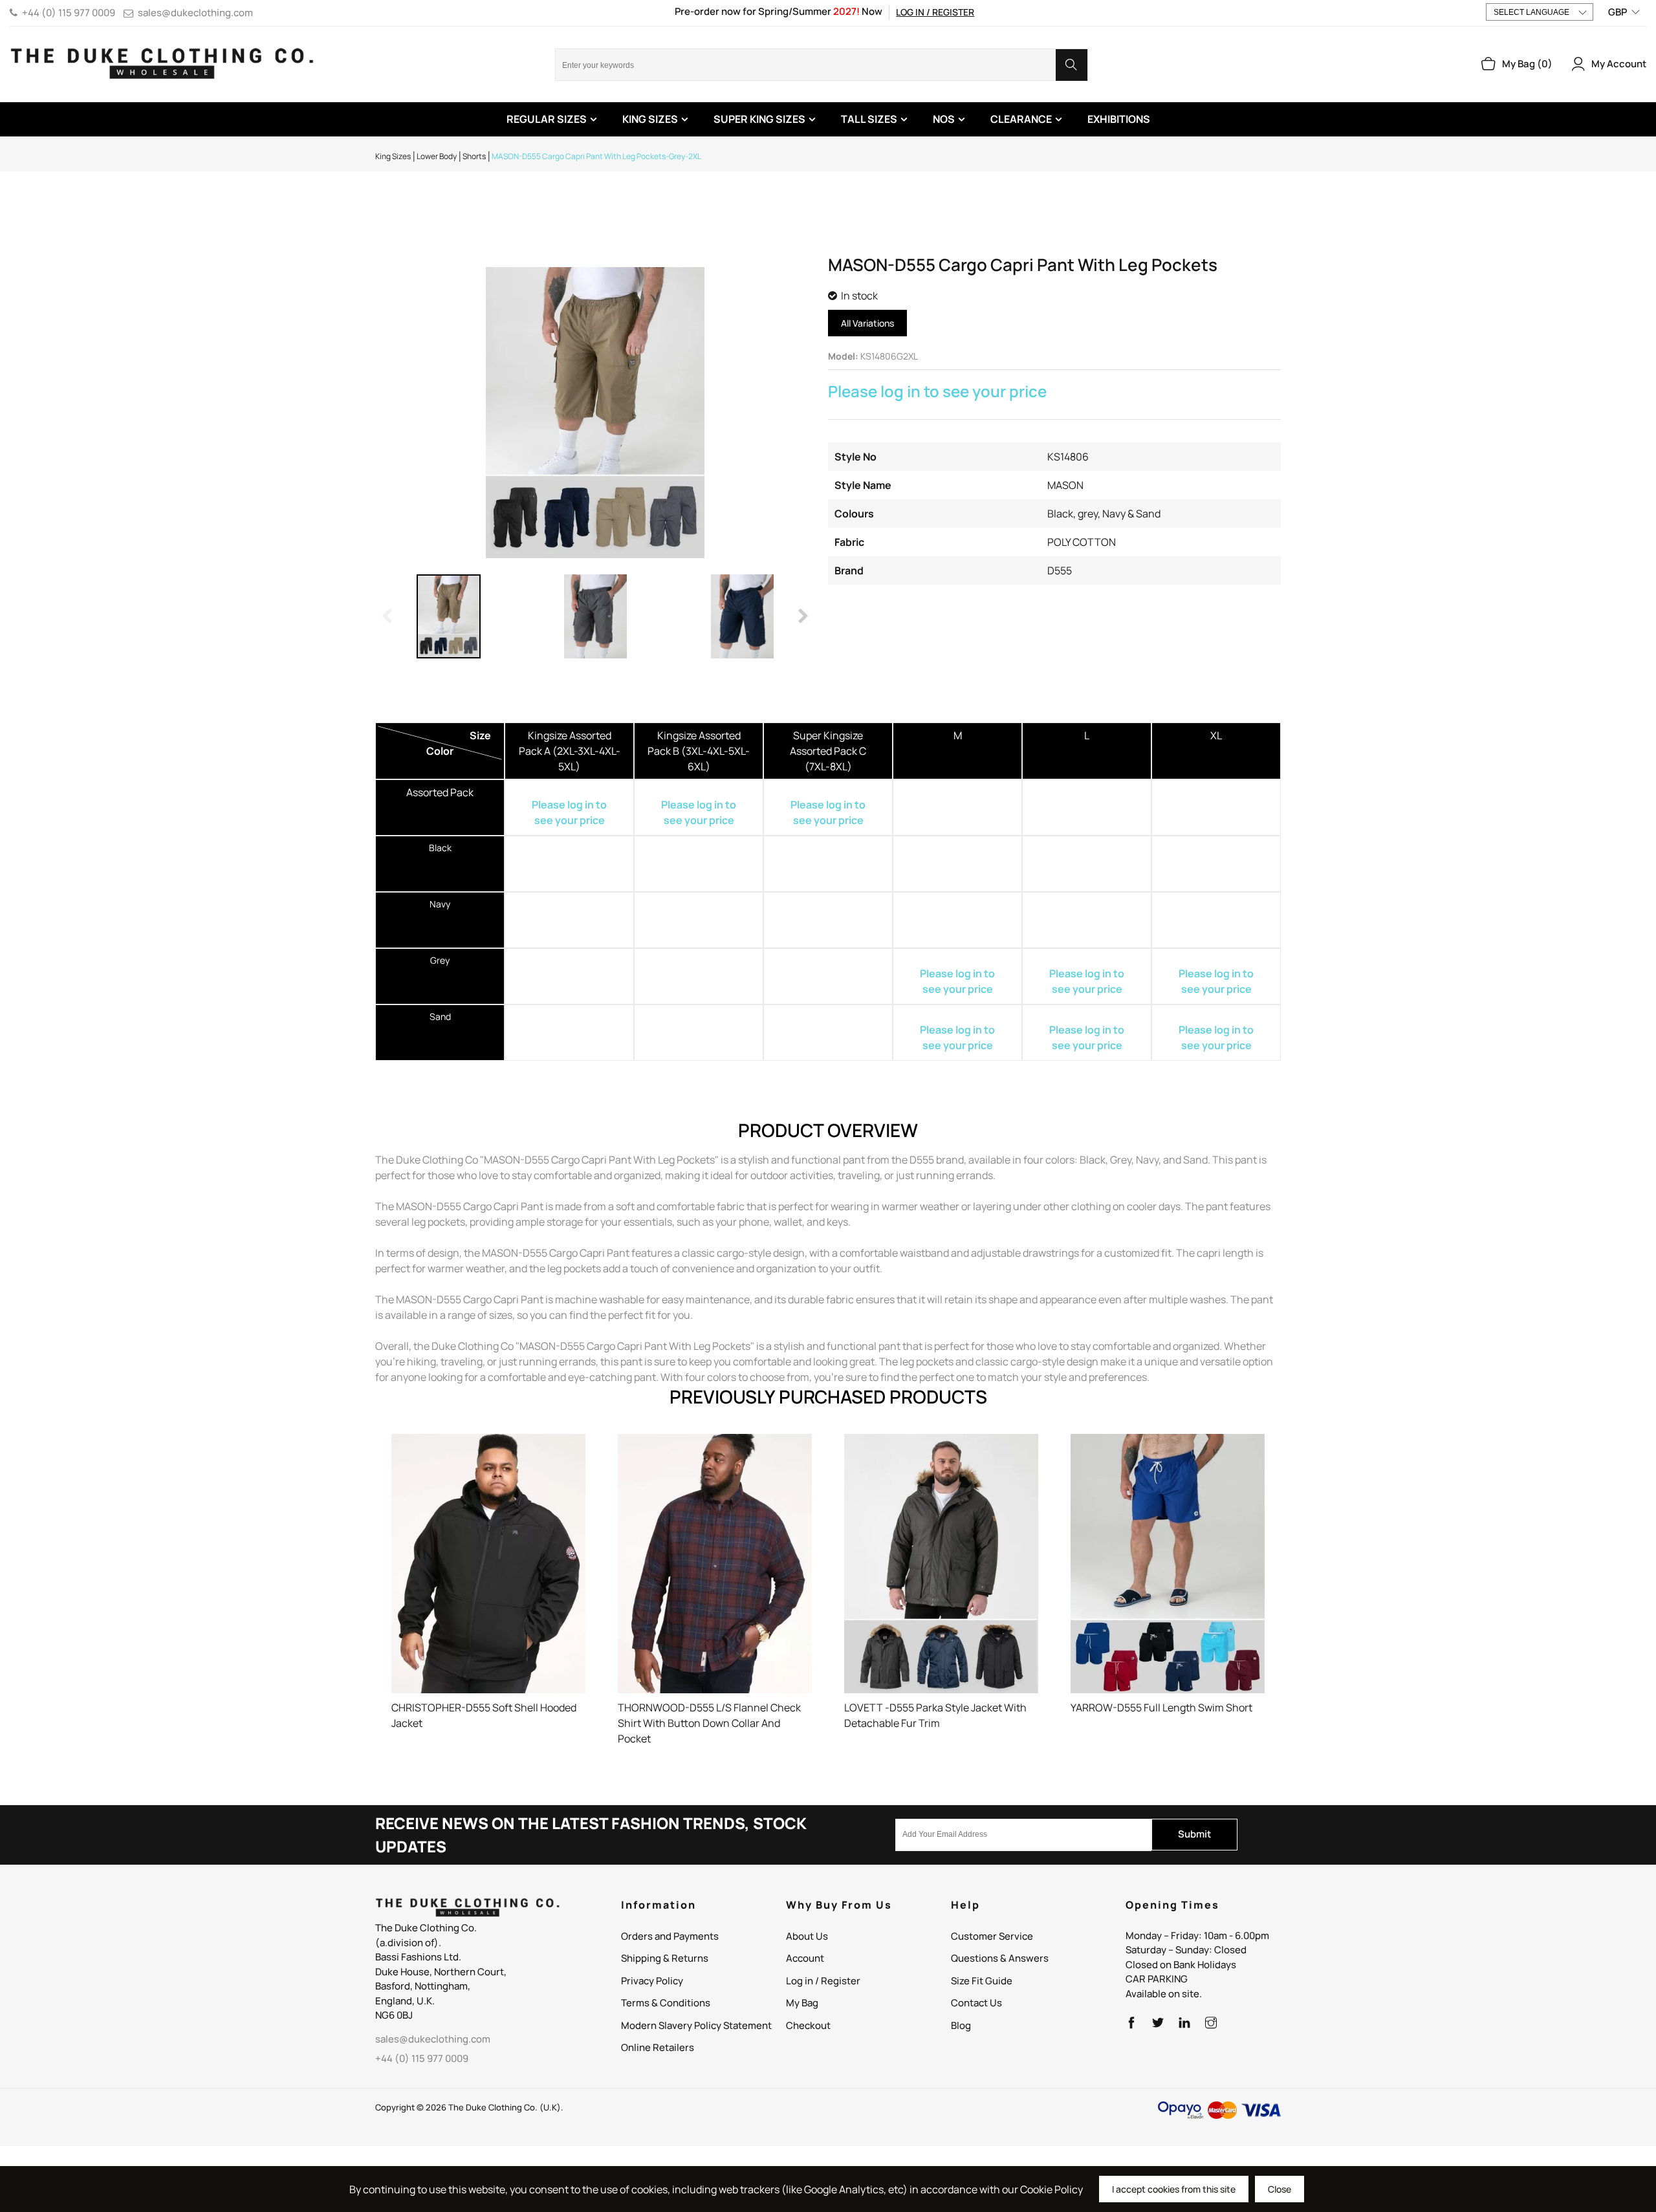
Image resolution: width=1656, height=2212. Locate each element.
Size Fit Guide (982, 1981)
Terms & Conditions (666, 2003)
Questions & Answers (1000, 1958)
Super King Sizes (759, 119)
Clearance (1021, 119)
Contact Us (976, 2003)
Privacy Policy (652, 1981)
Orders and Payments (670, 1936)
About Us (807, 1936)
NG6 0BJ (394, 2015)
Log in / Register (935, 12)
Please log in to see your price (937, 391)
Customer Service (992, 1936)
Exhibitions (1119, 119)
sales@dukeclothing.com (195, 13)
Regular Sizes (547, 119)
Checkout (808, 2025)
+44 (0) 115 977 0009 (69, 13)
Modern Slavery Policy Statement (696, 2025)
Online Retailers (658, 2047)
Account (805, 1958)
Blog (961, 2025)
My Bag (802, 2003)
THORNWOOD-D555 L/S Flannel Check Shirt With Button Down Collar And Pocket (709, 1723)
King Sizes (650, 119)
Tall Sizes (869, 119)
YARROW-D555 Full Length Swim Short (1161, 1708)
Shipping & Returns (665, 1958)
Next (802, 616)
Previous (388, 616)
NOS (944, 119)
